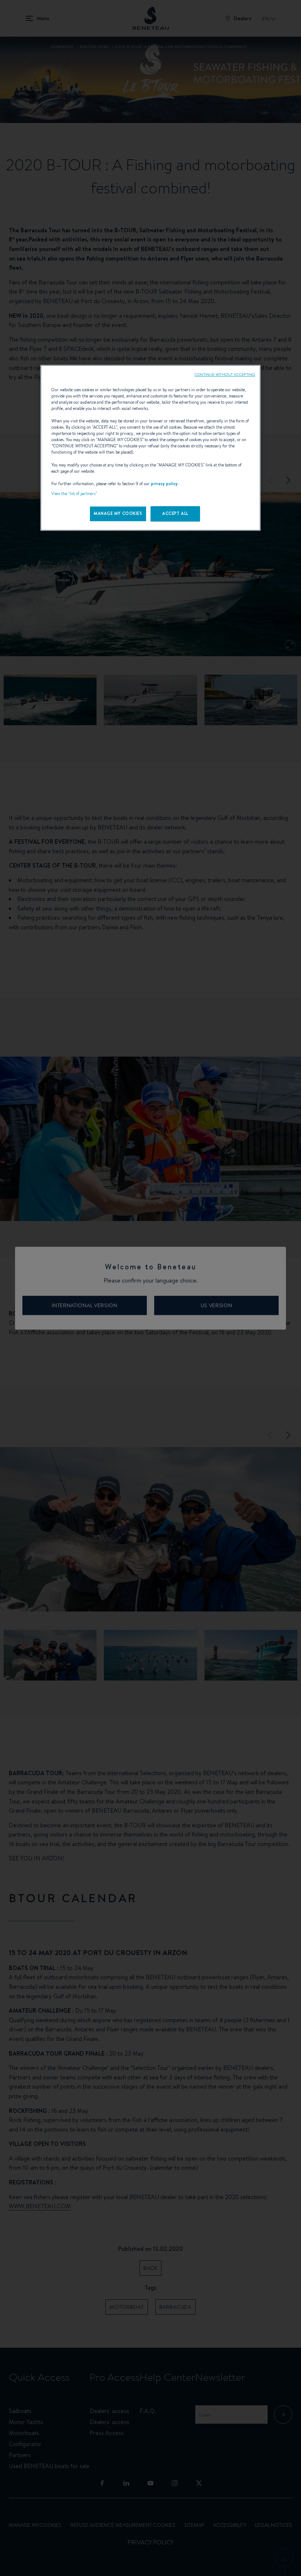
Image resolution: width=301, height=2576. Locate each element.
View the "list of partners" (74, 494)
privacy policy (164, 484)
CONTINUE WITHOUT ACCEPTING (225, 374)
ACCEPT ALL (175, 513)
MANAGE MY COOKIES (118, 513)
